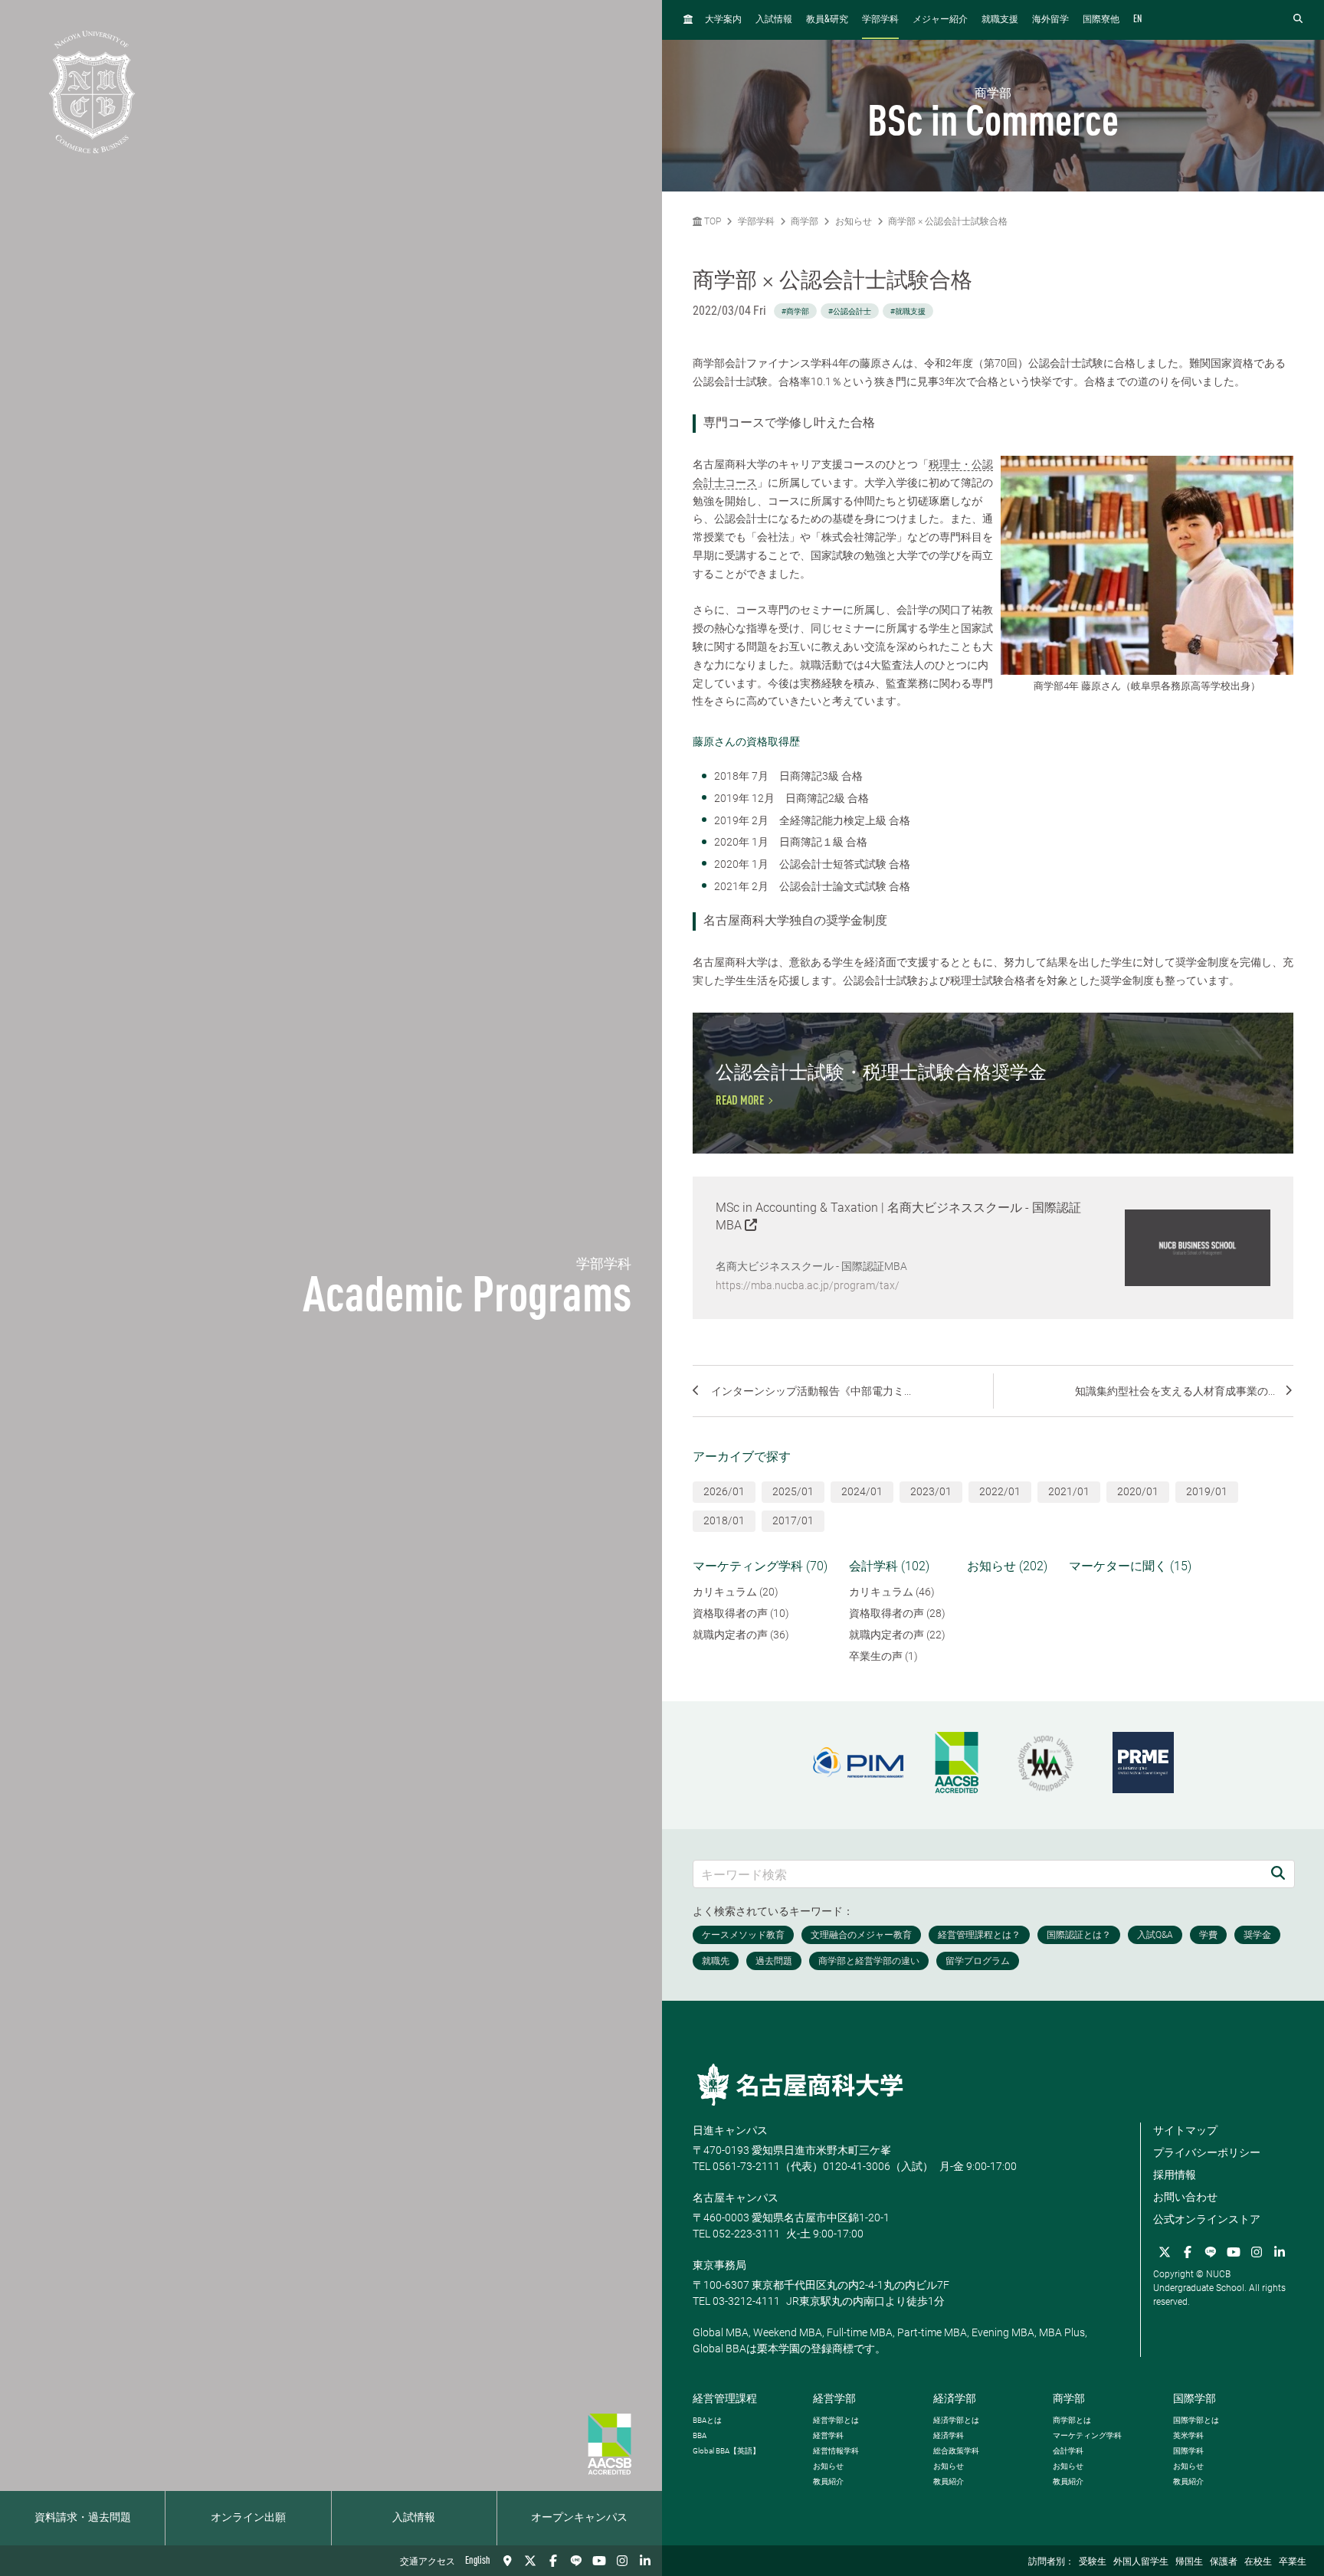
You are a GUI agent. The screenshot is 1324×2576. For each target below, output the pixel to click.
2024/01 (862, 1491)
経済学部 (955, 2398)
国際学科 (1188, 2451)
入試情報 (414, 2518)
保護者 (1224, 2562)
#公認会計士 (850, 311)
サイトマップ (1185, 2130)
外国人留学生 (1141, 2562)
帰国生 (1189, 2562)
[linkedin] (645, 2561)
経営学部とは (836, 2420)
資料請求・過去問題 (83, 2518)
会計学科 (1068, 2451)
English (478, 2561)
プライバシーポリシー (1207, 2152)
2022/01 (1000, 1491)
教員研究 (827, 20)
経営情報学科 (836, 2451)
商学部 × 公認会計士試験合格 (948, 221)
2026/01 (724, 1491)
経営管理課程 (725, 2398)
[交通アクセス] (507, 2561)
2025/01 (793, 1491)
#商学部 (795, 311)
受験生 (1093, 2562)
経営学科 (828, 2435)
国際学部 (1195, 2398)
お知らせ (854, 221)
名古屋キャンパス (736, 2198)
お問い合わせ (1185, 2197)
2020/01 (1138, 1491)
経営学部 (834, 2398)
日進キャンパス (730, 2130)
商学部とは (1072, 2420)
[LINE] (576, 2561)
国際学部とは (1196, 2420)
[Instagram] (622, 2561)
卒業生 (1293, 2562)
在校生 (1258, 2562)
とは (707, 2420)
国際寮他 (1101, 20)
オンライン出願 (248, 2518)
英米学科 (1188, 2435)
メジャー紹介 (940, 20)
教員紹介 (828, 2481)
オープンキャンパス (579, 2518)
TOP (711, 221)
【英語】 (726, 2451)
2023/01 (931, 1491)
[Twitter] (530, 2561)
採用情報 (1175, 2175)
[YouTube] (599, 2561)
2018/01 (724, 1520)
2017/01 (793, 1520)
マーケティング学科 (1087, 2435)
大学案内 (723, 20)
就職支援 (1000, 20)
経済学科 (949, 2435)
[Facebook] (553, 2561)
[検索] (1278, 1874)
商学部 (805, 221)
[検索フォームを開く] (1298, 20)
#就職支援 (908, 311)
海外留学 (1050, 20)
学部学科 (880, 20)
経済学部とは (956, 2420)
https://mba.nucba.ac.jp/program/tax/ (808, 1285)
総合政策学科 (956, 2451)
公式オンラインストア (1207, 2219)
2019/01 (1207, 1491)
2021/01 (1069, 1491)
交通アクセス (428, 2562)
